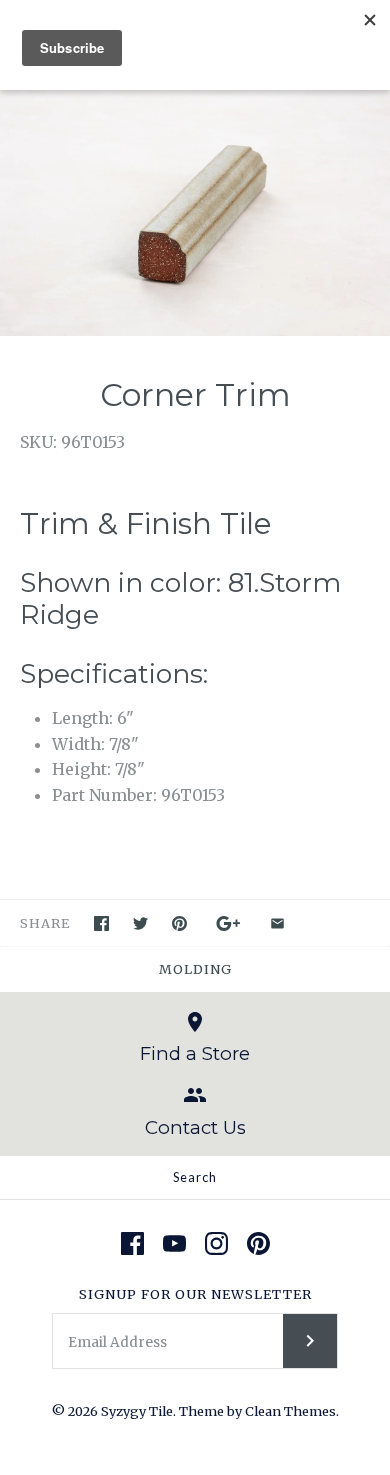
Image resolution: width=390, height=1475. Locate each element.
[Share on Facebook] (101, 923)
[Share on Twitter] (140, 923)
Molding (195, 969)
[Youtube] (174, 1243)
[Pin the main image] (179, 923)
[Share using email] (277, 923)
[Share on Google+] (228, 923)
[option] (195, 206)
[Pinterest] (258, 1243)
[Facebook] (132, 1243)
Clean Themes (290, 1411)
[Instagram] (216, 1243)
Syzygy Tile (137, 1411)
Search (195, 1177)
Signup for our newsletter (195, 1294)
